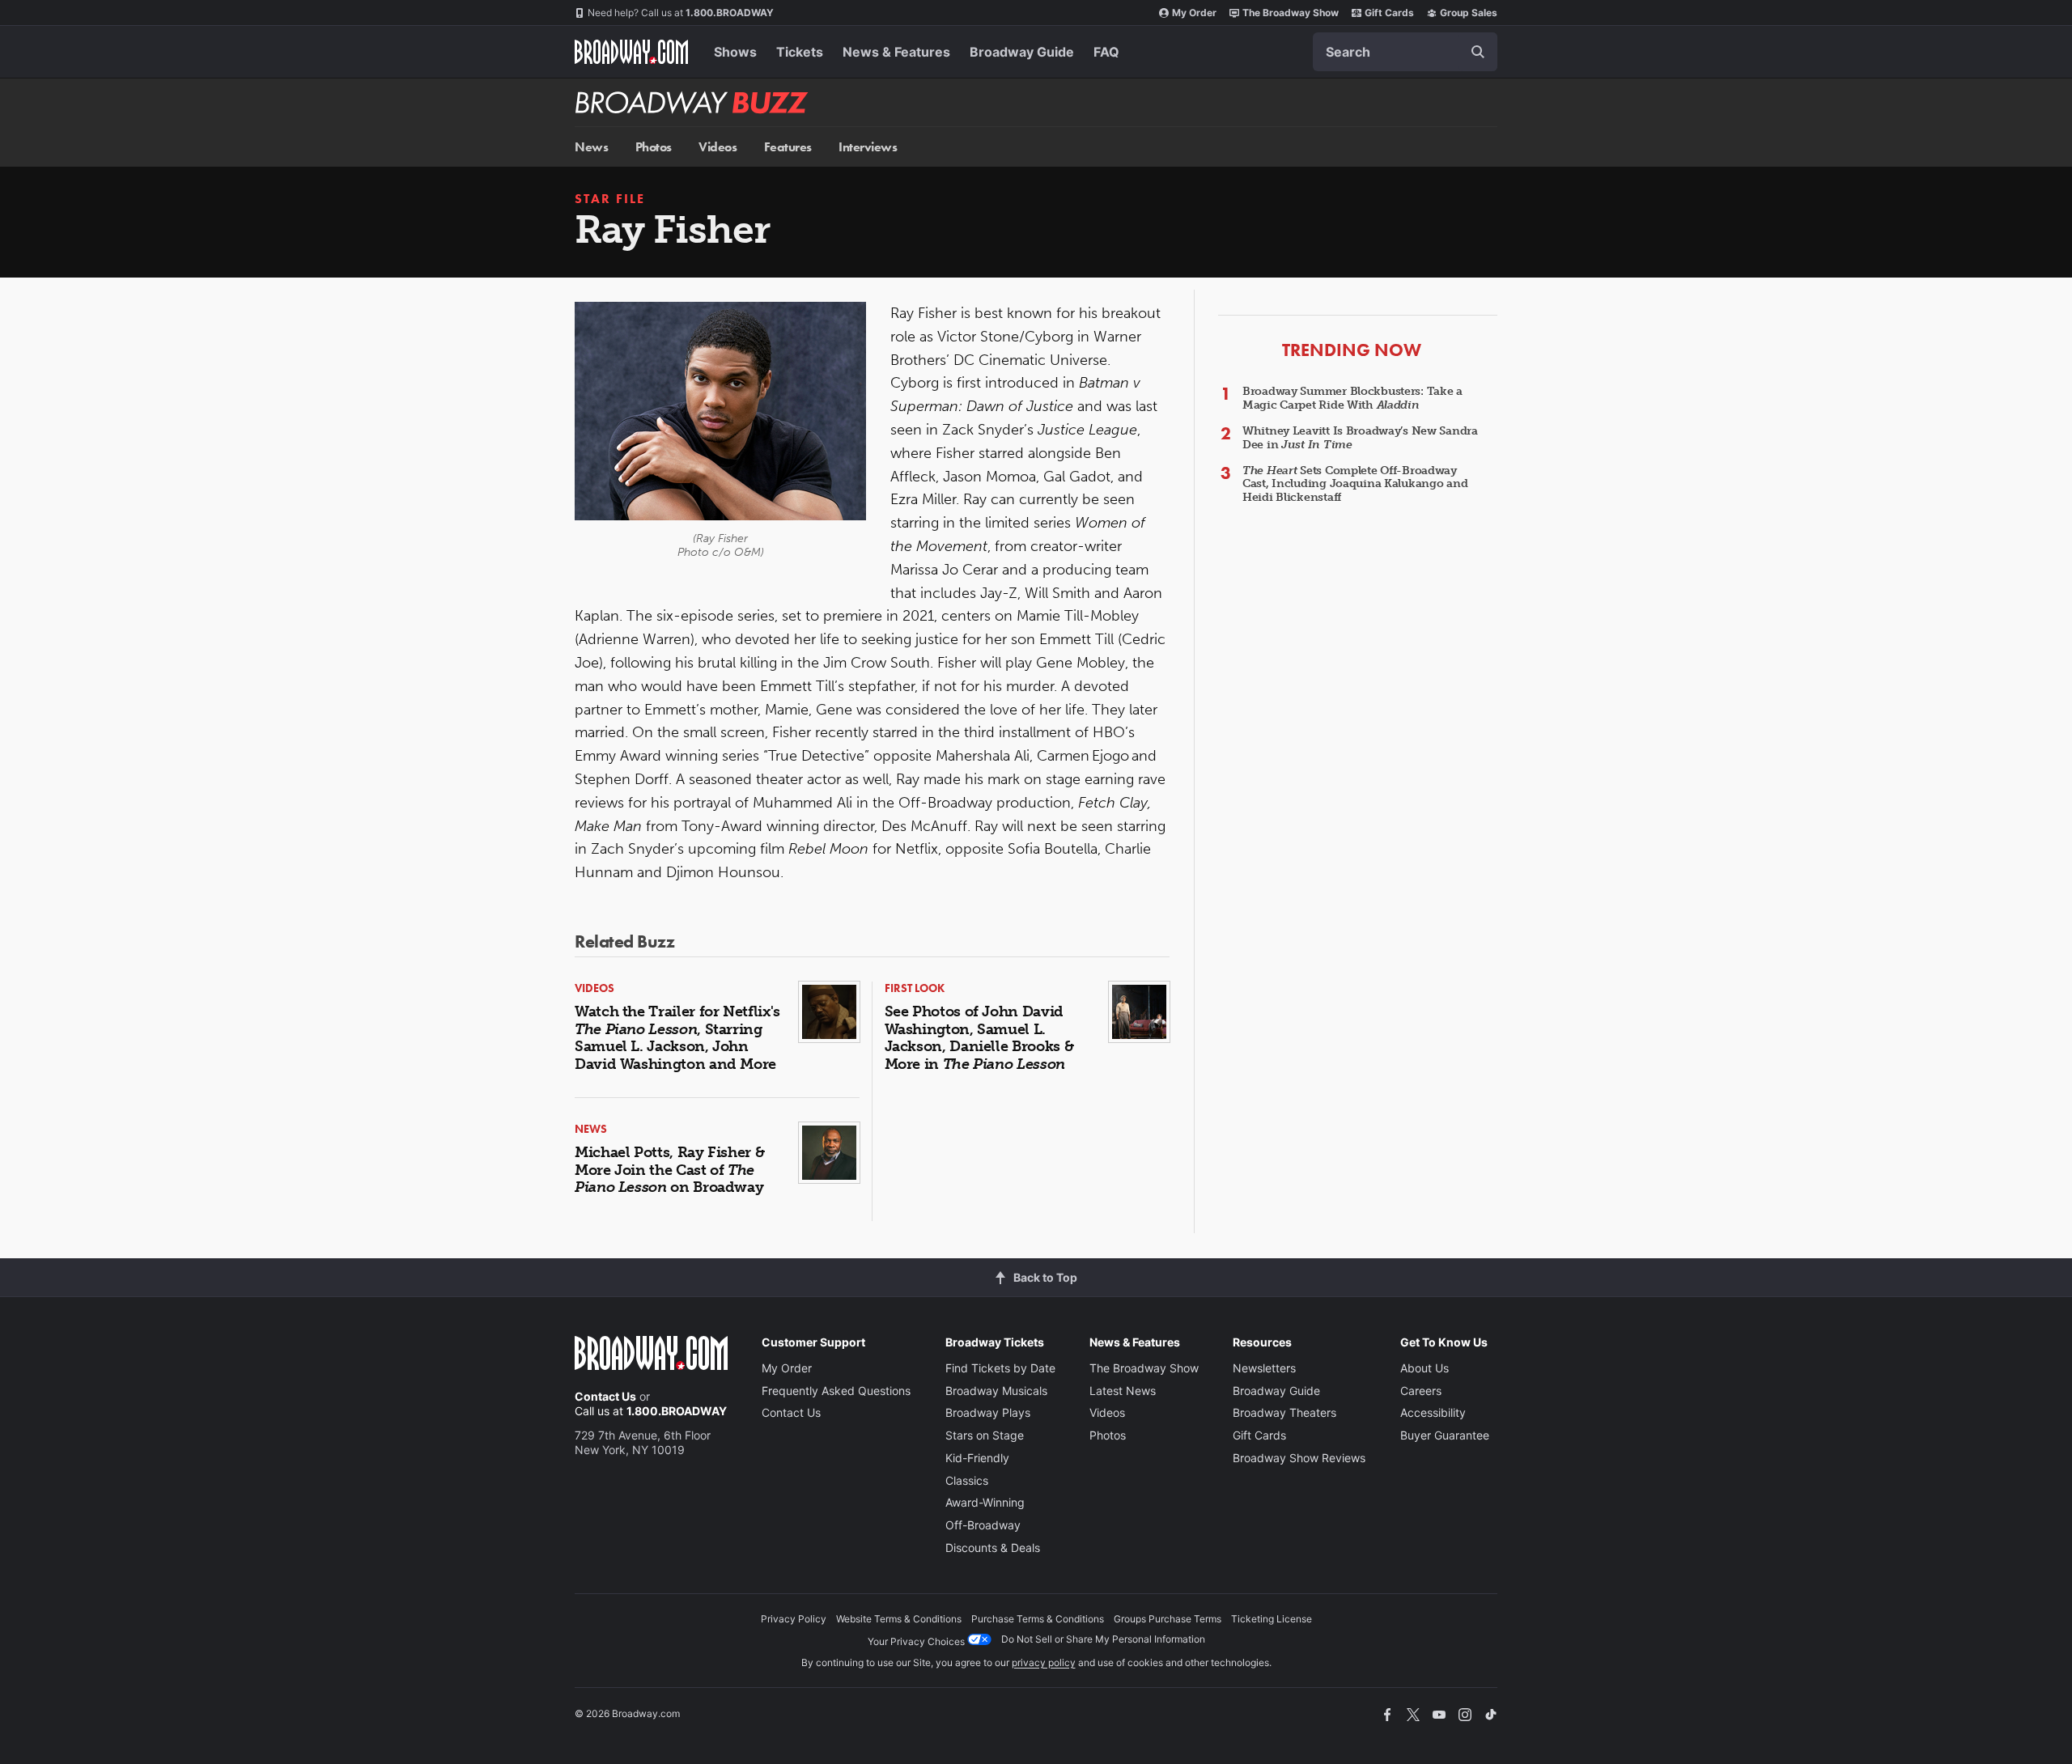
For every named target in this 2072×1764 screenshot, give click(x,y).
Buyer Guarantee (1445, 1435)
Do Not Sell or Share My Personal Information (1103, 1639)
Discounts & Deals (993, 1548)
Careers (1421, 1391)
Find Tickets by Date (1000, 1368)
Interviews (868, 147)
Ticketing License (1272, 1619)
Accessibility (1433, 1412)
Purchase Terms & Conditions (1038, 1619)
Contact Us (605, 1396)
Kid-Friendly (977, 1458)
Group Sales (1469, 13)
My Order (1194, 13)
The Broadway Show (1291, 13)
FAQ (1106, 52)
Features (788, 147)
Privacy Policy (794, 1619)
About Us (1424, 1368)
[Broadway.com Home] (631, 52)
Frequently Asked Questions (836, 1391)
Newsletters (1264, 1368)
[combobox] (1405, 52)
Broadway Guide (1022, 52)
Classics (967, 1480)
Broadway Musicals (996, 1391)
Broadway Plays (988, 1412)
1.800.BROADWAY (681, 13)
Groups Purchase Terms (1168, 1619)
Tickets (800, 52)
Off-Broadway (983, 1525)
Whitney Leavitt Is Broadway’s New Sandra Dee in (1360, 438)
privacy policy (1044, 1662)
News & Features (896, 52)
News (591, 147)
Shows (735, 52)
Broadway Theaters (1284, 1412)
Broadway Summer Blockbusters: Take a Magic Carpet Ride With (1352, 398)
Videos (718, 147)
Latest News (1123, 1391)
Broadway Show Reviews (1299, 1458)
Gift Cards (1389, 13)
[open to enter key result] (1478, 52)
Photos (654, 147)
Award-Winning (985, 1502)
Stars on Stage (985, 1435)
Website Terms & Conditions (899, 1619)
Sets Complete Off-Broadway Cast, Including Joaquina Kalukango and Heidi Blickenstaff (1355, 484)
